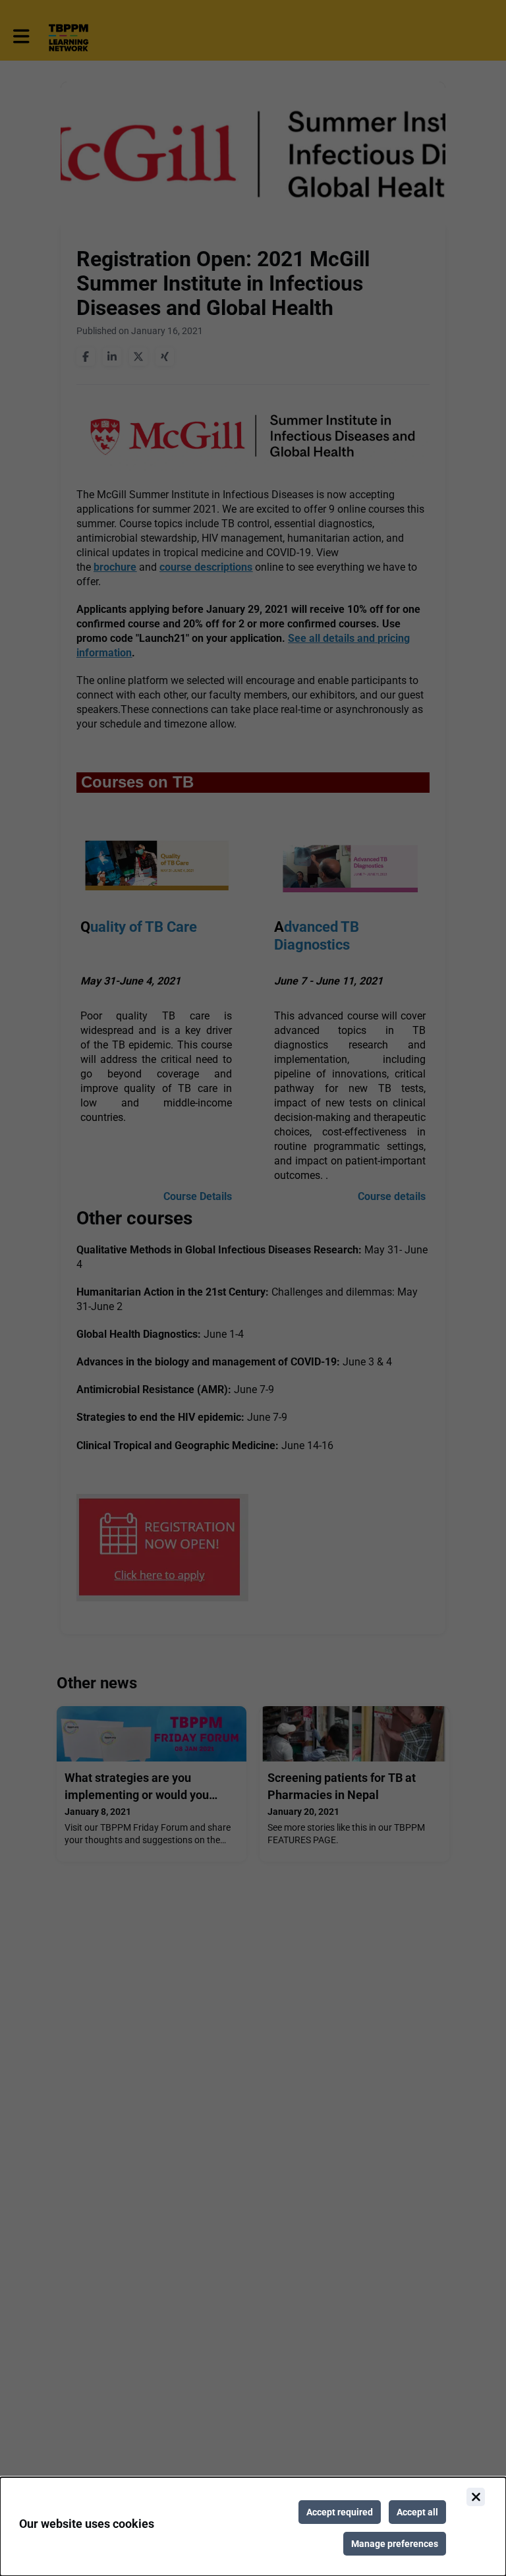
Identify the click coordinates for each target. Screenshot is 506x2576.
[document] (253, 2527)
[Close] (476, 2497)
